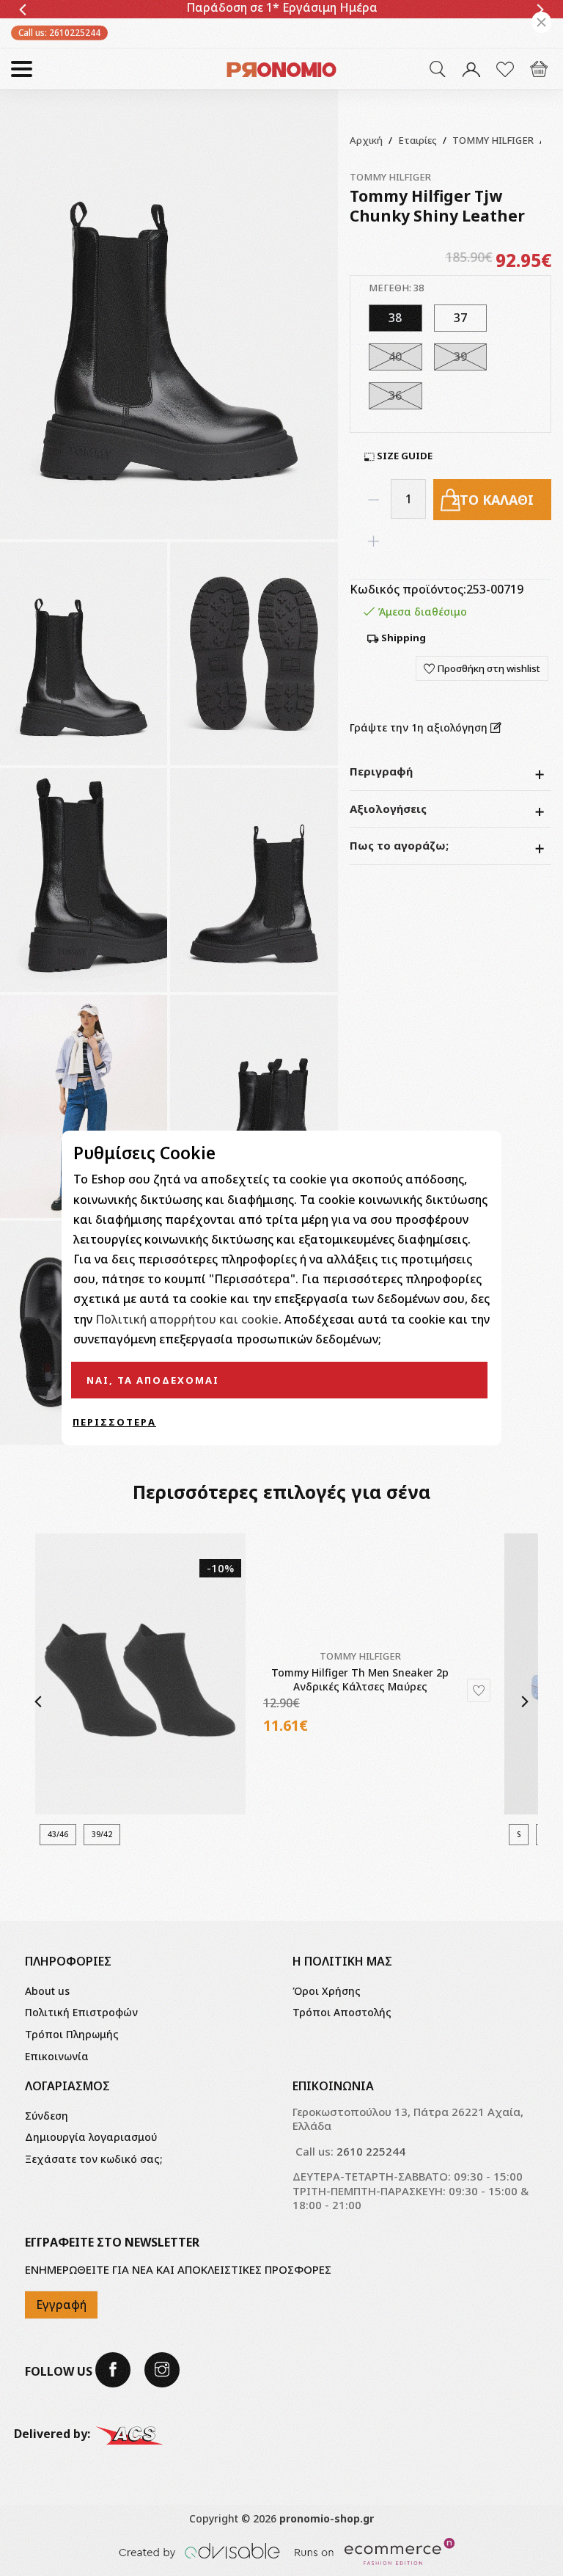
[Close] (541, 22)
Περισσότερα (114, 1422)
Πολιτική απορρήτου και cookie (187, 1319)
